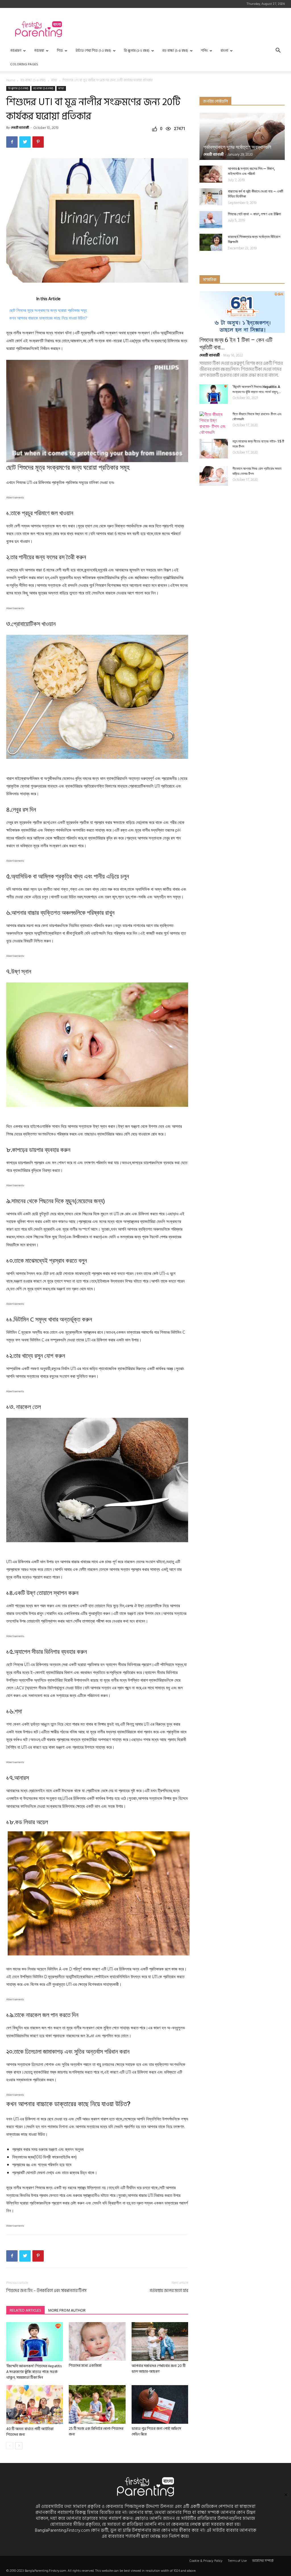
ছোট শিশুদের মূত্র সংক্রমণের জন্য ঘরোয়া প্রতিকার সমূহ (48, 310)
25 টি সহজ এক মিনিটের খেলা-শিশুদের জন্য (96, 2431)
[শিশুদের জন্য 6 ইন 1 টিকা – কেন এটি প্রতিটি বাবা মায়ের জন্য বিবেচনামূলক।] (242, 312)
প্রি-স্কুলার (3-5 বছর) (137, 51)
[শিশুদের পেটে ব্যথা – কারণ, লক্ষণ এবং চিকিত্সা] (211, 220)
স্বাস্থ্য (54, 80)
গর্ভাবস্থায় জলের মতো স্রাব (169, 2291)
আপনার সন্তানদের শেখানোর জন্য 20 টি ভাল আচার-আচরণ (159, 2369)
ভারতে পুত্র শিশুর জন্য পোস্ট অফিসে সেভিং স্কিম (156, 2431)
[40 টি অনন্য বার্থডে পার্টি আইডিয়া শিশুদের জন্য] (35, 2405)
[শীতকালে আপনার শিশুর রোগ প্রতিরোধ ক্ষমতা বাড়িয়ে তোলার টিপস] (214, 476)
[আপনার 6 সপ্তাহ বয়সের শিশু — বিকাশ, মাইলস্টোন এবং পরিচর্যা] (211, 174)
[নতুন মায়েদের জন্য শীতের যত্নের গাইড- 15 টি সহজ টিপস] (214, 449)
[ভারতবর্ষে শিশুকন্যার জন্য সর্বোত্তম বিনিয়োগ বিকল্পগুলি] (211, 242)
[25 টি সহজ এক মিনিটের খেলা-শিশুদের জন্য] (97, 2404)
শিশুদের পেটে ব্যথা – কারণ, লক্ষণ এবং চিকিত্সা (254, 214)
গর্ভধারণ (16, 51)
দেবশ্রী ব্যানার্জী (20, 128)
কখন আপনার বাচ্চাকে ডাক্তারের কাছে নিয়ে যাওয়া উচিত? (48, 318)
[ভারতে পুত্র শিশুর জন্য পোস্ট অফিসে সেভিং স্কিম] (160, 2404)
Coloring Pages (24, 64)
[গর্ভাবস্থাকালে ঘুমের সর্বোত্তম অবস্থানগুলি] (242, 136)
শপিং (204, 51)
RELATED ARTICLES (25, 2310)
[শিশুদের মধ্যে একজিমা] (97, 2341)
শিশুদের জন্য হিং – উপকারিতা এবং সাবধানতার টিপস (46, 2291)
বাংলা (224, 51)
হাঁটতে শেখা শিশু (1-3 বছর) (93, 51)
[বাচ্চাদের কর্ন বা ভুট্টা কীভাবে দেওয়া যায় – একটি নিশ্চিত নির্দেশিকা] (211, 197)
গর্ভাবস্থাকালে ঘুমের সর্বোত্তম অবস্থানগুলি (237, 147)
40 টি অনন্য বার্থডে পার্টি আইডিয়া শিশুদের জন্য (30, 2432)
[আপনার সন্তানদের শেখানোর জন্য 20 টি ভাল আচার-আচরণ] (160, 2342)
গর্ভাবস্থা (39, 51)
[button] (278, 51)
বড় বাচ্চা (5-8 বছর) (175, 51)
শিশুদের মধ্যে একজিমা (85, 2366)
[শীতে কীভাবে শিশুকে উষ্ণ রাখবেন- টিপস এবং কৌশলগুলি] (214, 423)
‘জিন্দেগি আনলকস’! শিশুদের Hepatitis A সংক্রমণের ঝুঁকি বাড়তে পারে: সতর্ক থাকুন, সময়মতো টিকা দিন (34, 2372)
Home (11, 80)
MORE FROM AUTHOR (67, 2310)
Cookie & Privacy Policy (206, 2561)
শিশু (60, 51)
